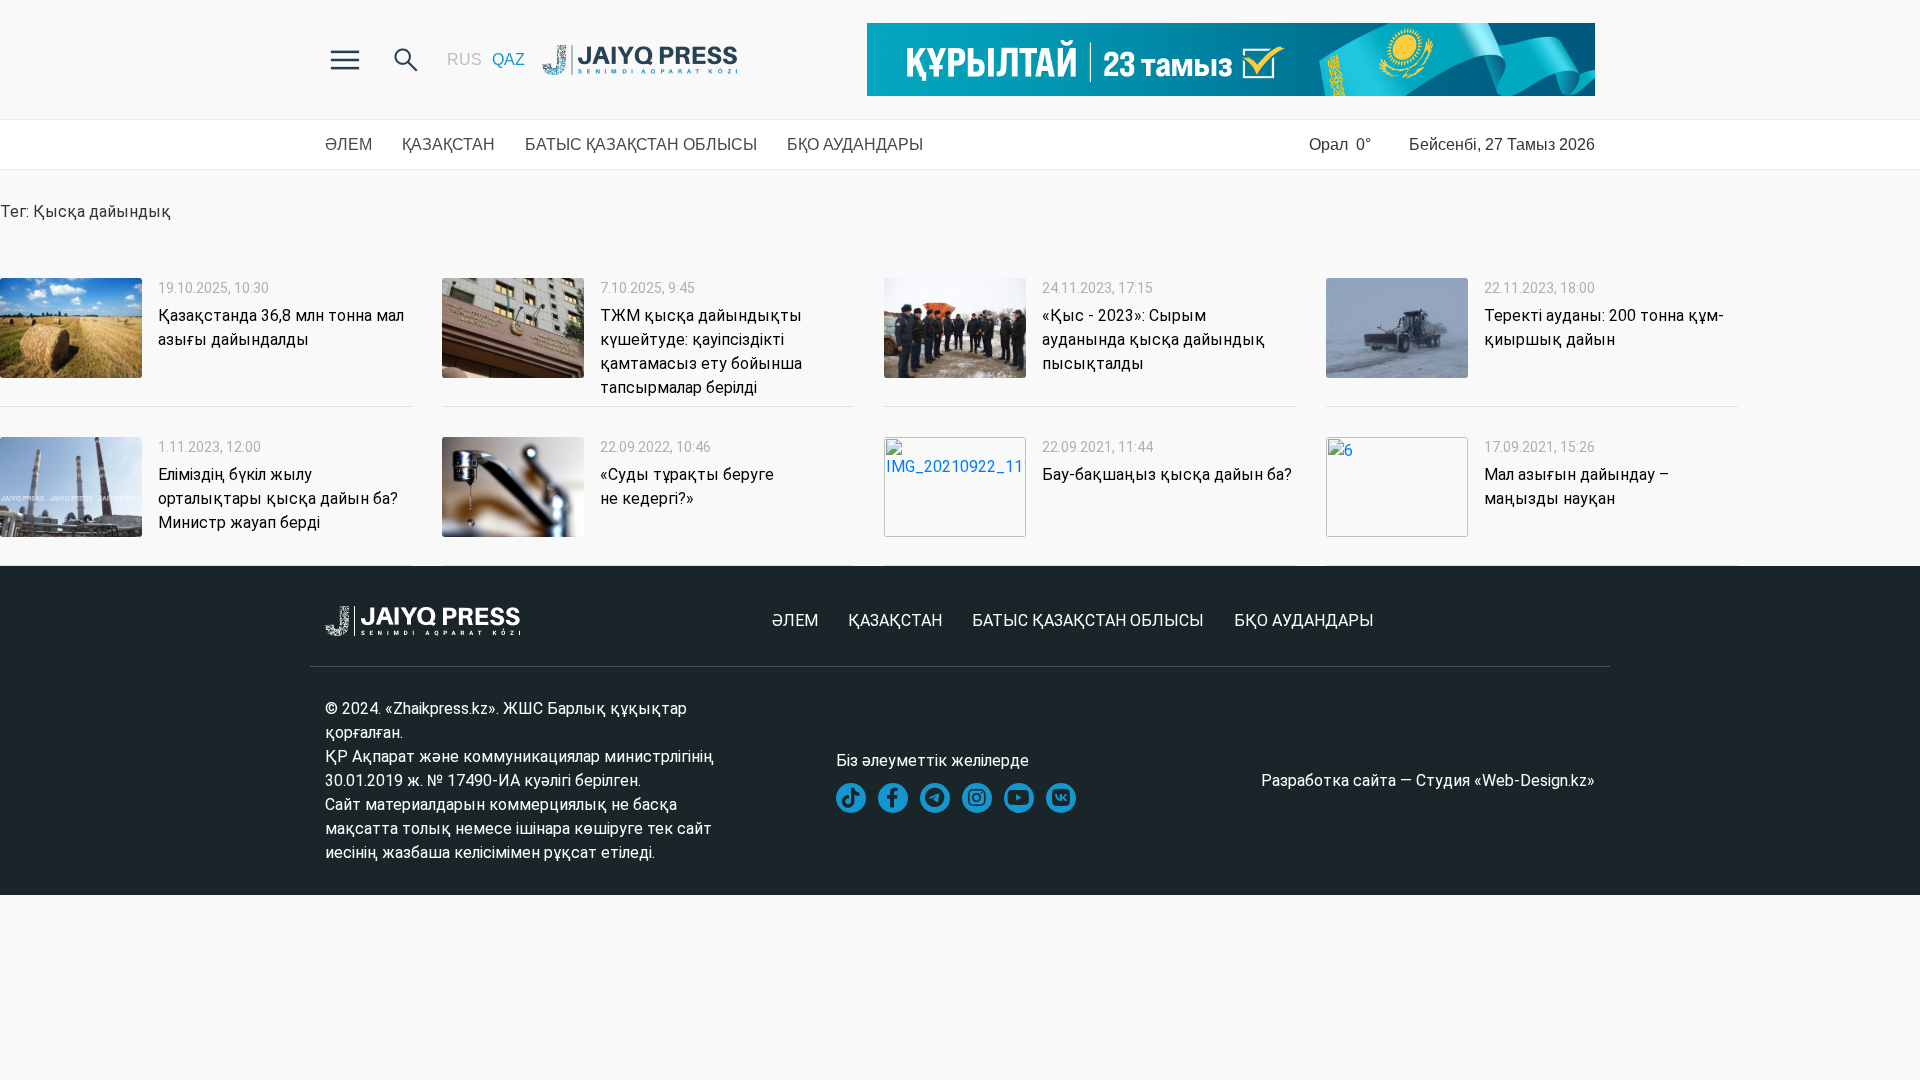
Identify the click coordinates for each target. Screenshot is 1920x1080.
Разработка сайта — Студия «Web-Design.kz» (1428, 780)
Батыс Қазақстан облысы (641, 144)
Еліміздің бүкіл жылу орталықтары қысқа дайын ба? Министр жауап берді (278, 498)
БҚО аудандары (855, 144)
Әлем (348, 144)
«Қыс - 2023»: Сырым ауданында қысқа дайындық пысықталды (1153, 339)
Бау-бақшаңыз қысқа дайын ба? (1167, 474)
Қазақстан (448, 144)
